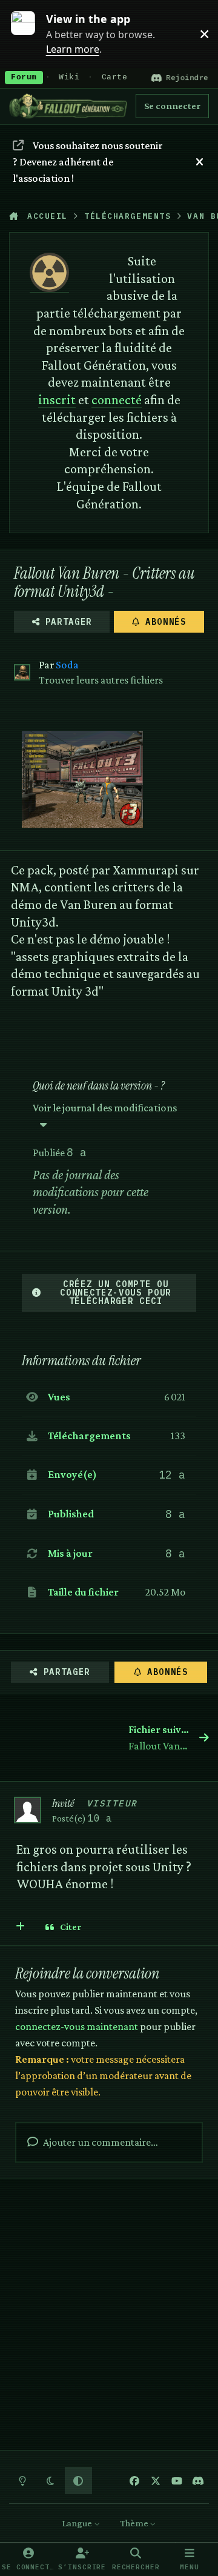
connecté (117, 400)
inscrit (57, 400)
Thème (135, 2523)
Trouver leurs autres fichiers (101, 680)
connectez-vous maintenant (77, 2026)
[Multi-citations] (21, 1927)
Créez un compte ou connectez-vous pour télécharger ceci (116, 1293)
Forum (24, 78)
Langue (78, 2523)
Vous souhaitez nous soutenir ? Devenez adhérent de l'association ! (87, 162)
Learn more (29, 33)
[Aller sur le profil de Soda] (22, 672)
